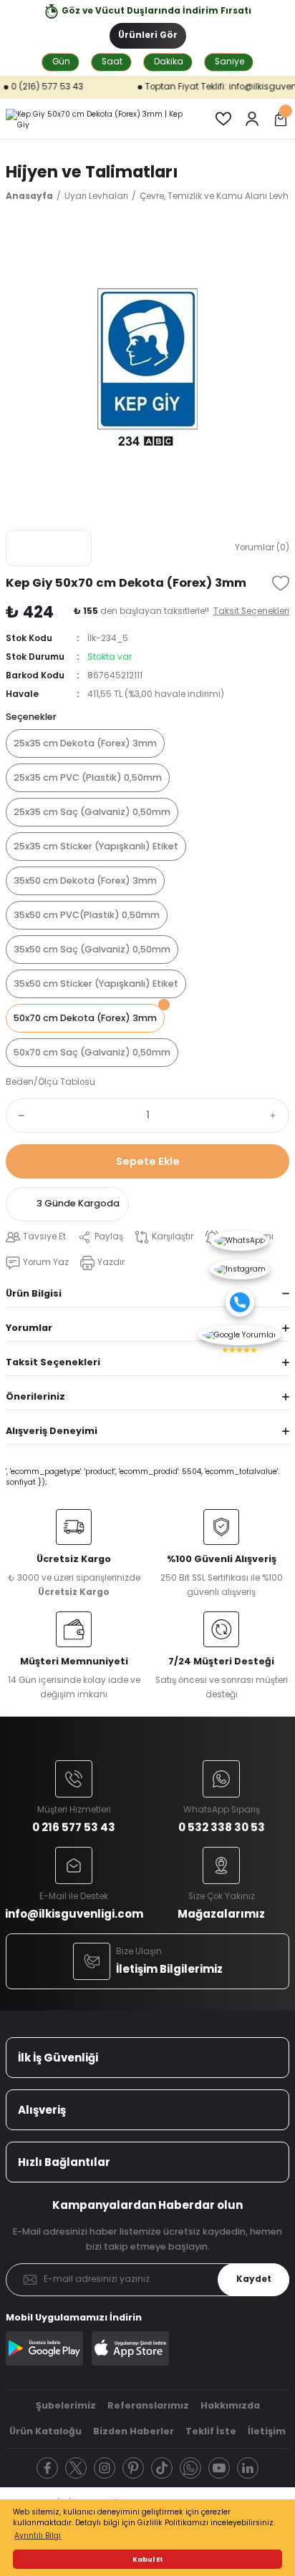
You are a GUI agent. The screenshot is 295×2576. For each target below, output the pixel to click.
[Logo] (99, 119)
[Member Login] (252, 119)
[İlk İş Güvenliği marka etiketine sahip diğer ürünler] (49, 548)
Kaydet (254, 2279)
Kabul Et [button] (148, 2559)
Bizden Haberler (134, 2431)
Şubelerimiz (66, 2405)
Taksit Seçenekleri (53, 1362)
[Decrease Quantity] (19, 1116)
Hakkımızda (230, 2405)
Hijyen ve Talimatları (92, 172)
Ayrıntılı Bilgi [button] (38, 2536)
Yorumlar (29, 1328)
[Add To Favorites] (281, 583)
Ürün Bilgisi (34, 1293)
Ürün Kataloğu (45, 2431)
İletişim (267, 2431)
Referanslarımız (148, 2405)
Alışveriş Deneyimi (52, 1431)
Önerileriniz (35, 1396)
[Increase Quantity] (276, 1116)
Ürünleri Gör (148, 35)
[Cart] (281, 119)
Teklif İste (211, 2431)
